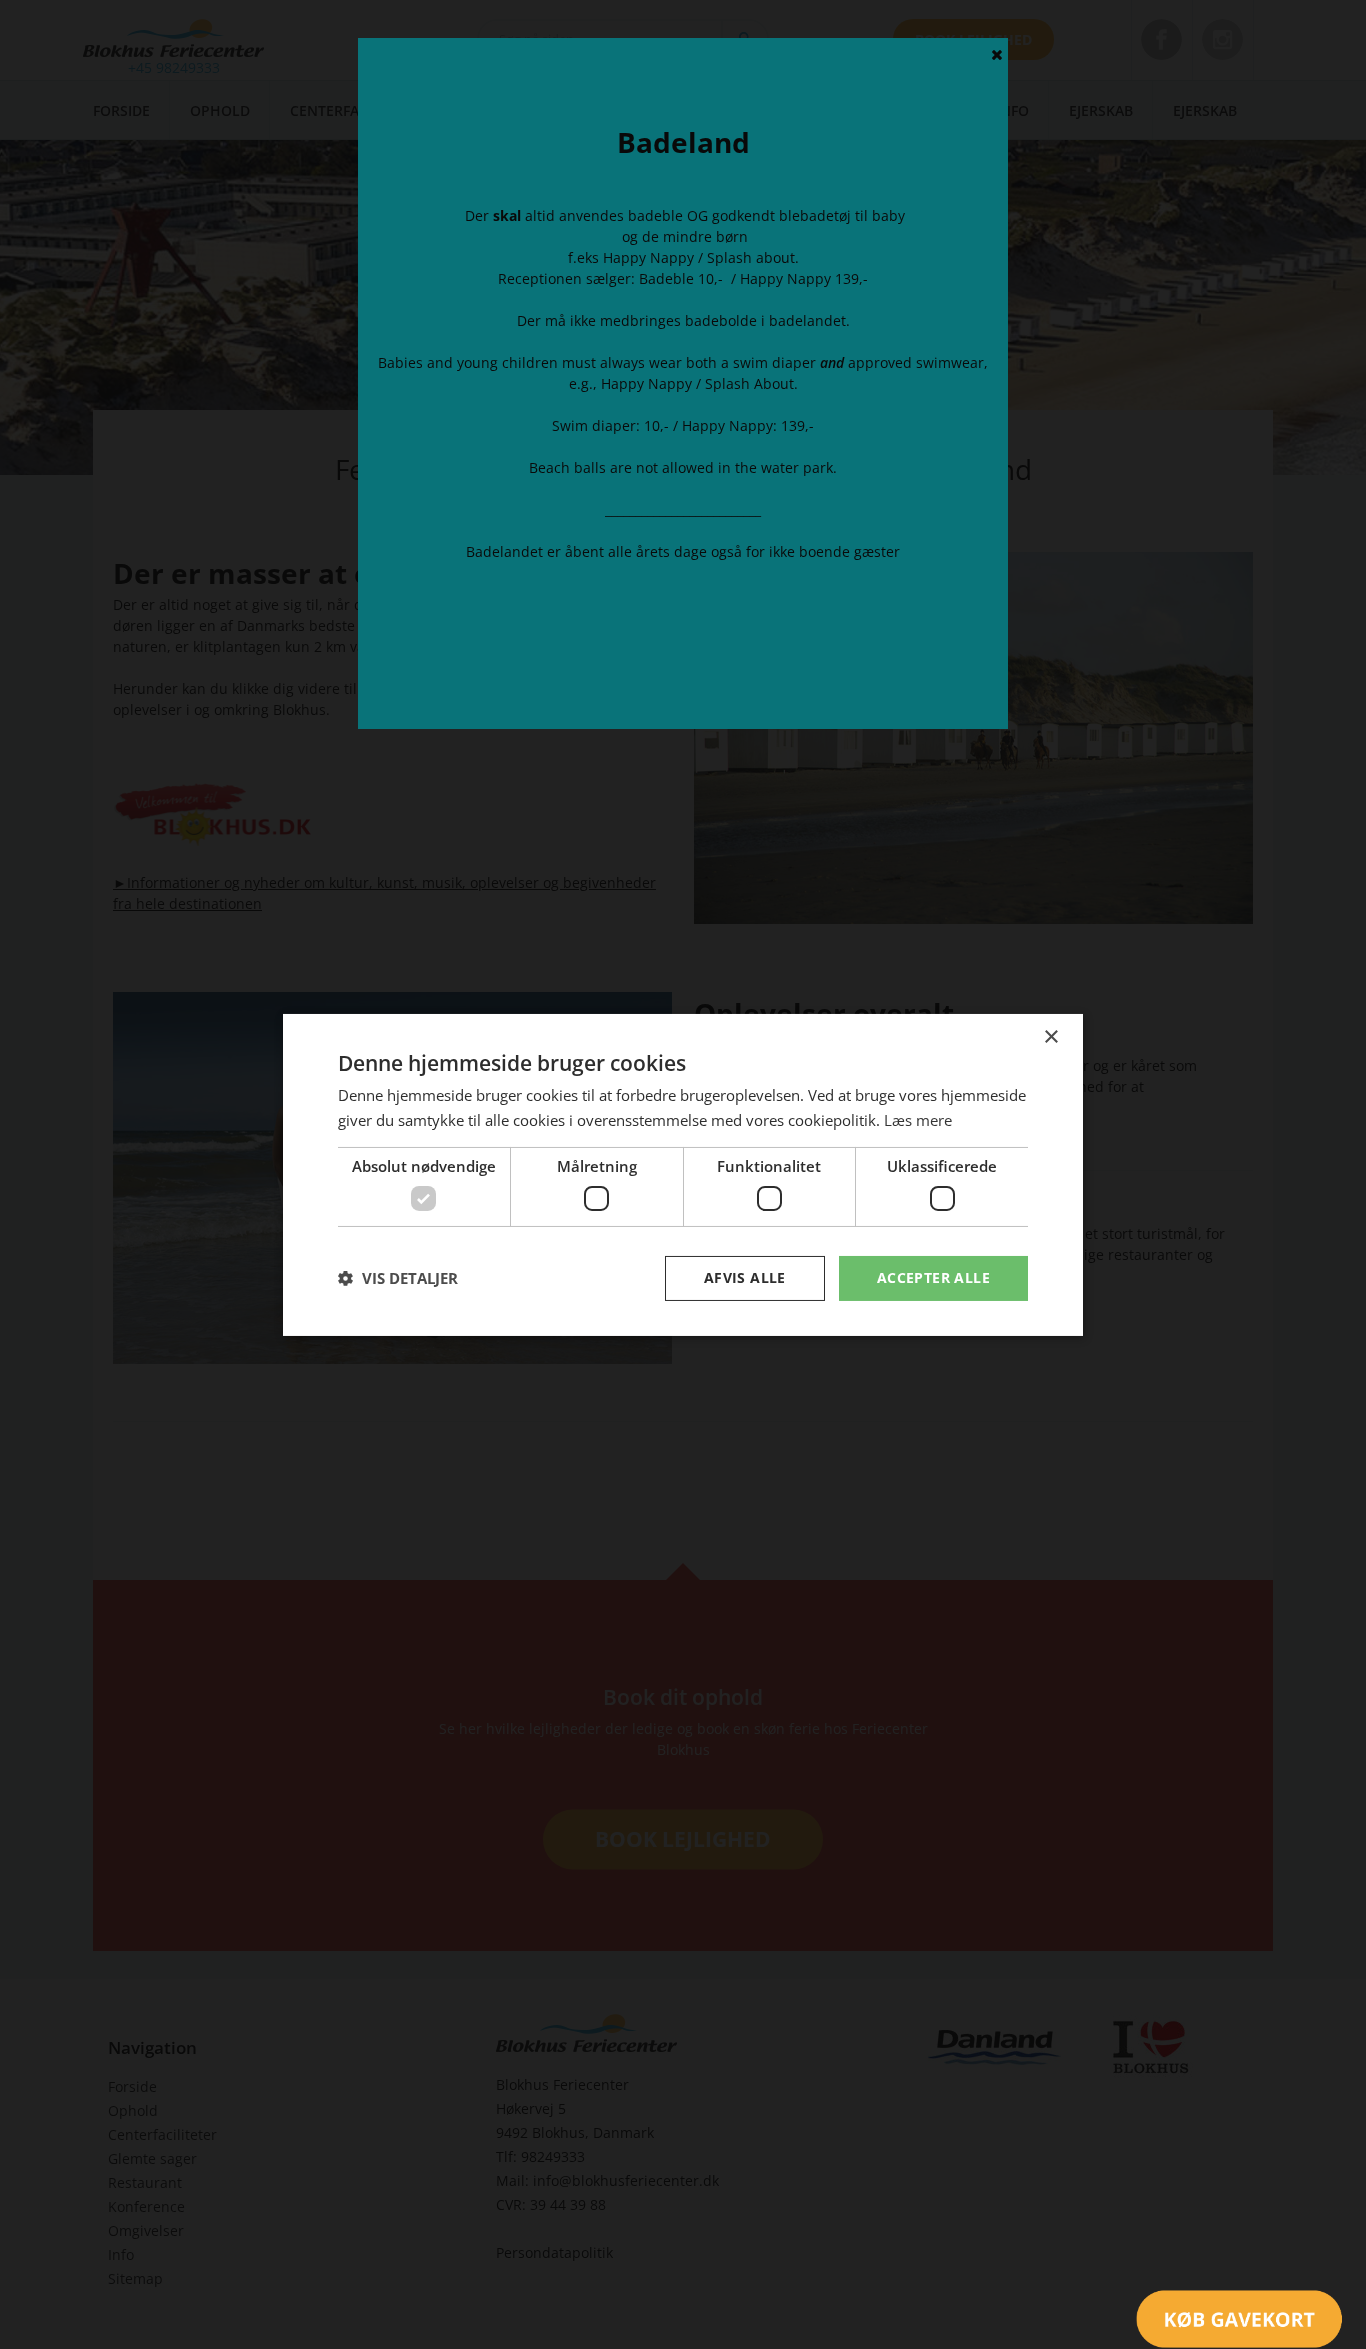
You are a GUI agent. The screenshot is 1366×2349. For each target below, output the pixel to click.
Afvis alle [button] (745, 1277)
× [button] (1050, 1036)
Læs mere (918, 1120)
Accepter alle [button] (933, 1277)
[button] (398, 1278)
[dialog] (683, 1174)
